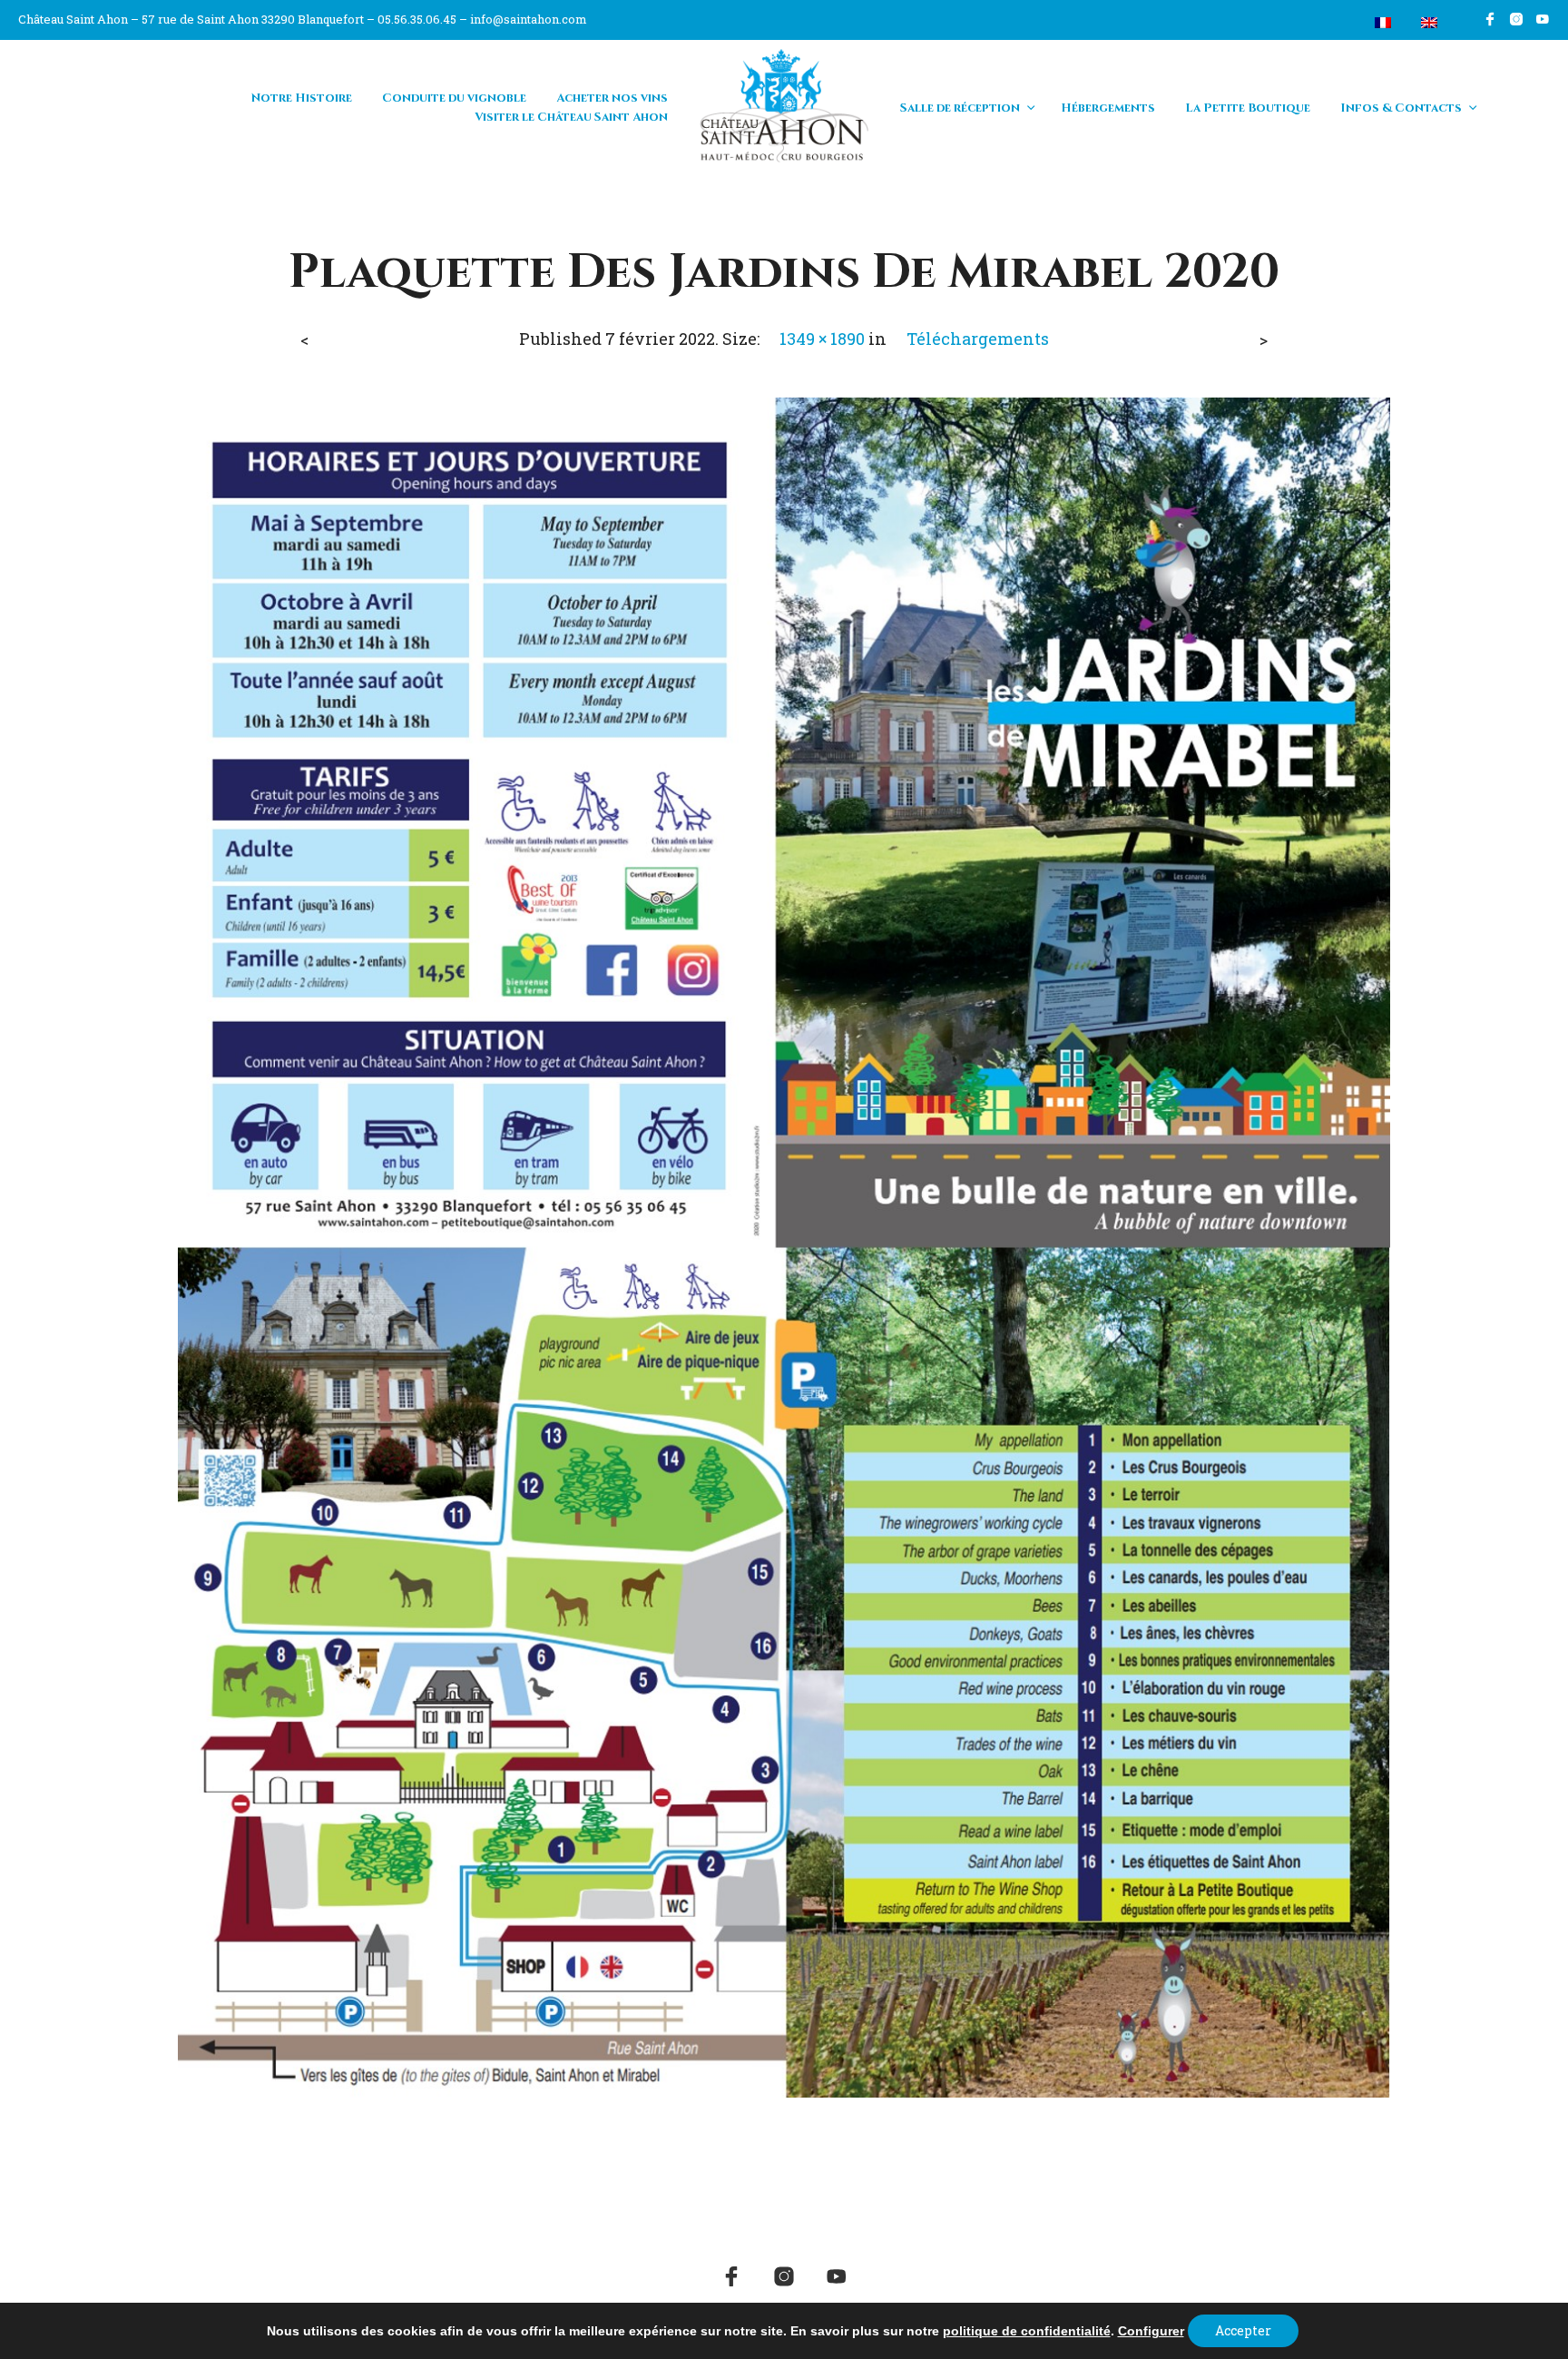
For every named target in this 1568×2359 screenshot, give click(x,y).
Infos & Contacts (1401, 108)
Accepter (1243, 2330)
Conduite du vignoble (454, 98)
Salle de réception (960, 108)
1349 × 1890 (822, 339)
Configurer (1151, 2331)
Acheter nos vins (612, 98)
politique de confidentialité (1027, 2331)
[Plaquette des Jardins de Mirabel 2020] (784, 1245)
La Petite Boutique (1248, 108)
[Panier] (1340, 23)
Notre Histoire (302, 98)
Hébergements (1108, 108)
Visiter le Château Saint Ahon (571, 117)
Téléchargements (978, 339)
